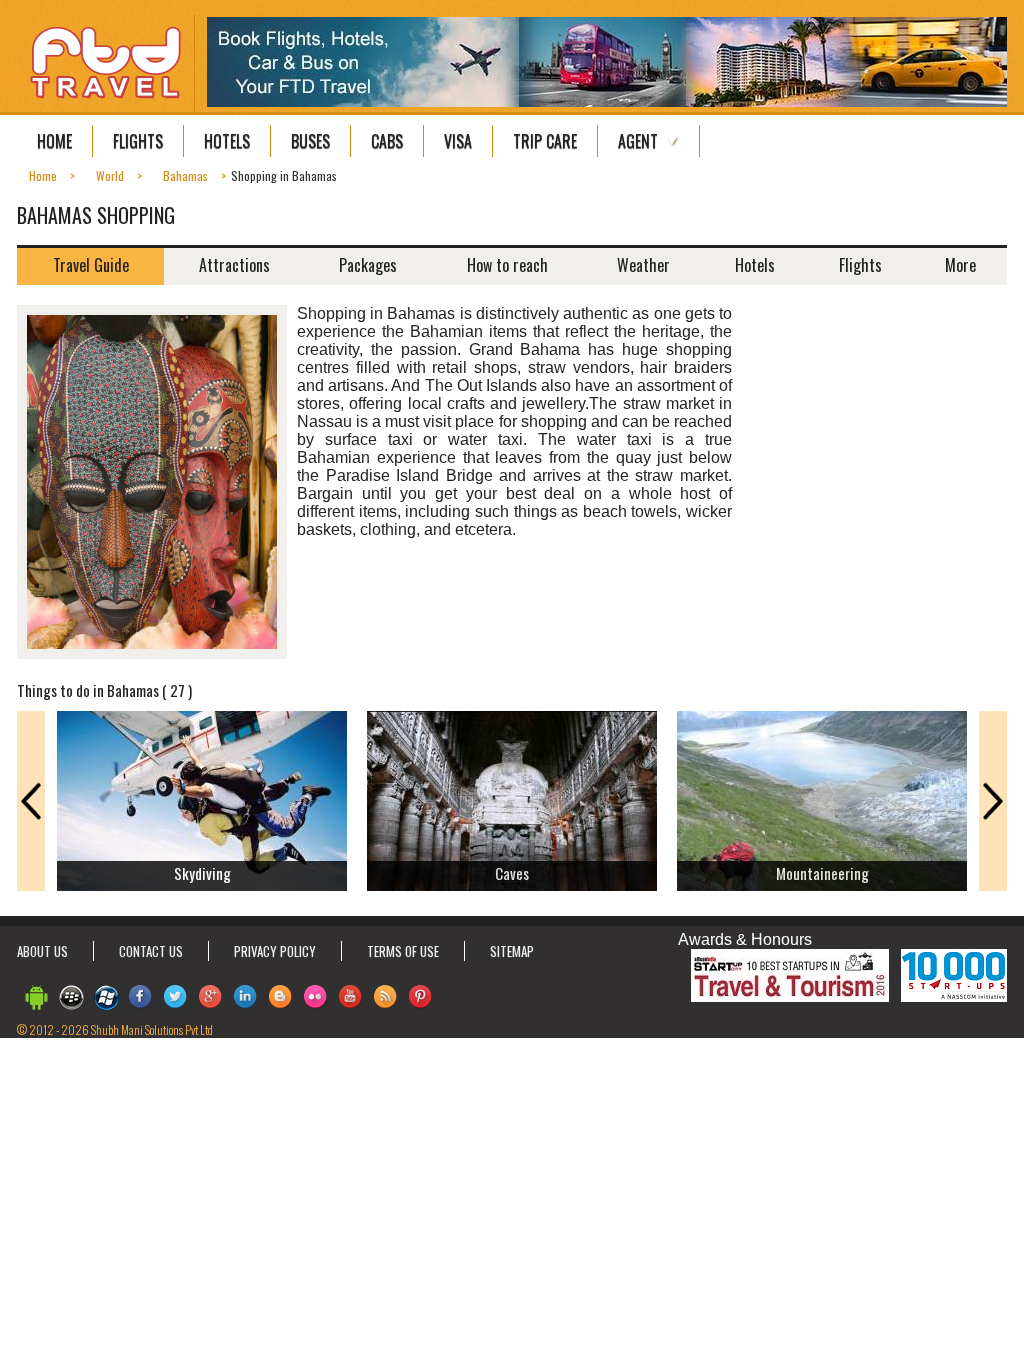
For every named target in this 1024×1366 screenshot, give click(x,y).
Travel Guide (91, 265)
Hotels (227, 141)
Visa (458, 141)
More (960, 265)
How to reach (507, 265)
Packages (368, 265)
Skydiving (202, 873)
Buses (310, 141)
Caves (512, 873)
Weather (643, 265)
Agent (638, 141)
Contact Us (151, 951)
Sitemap (512, 951)
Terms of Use (403, 951)
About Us (42, 951)
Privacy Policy (275, 951)
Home (54, 141)
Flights (138, 141)
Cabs (387, 141)
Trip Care (545, 141)
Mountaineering (822, 873)
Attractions (234, 265)
